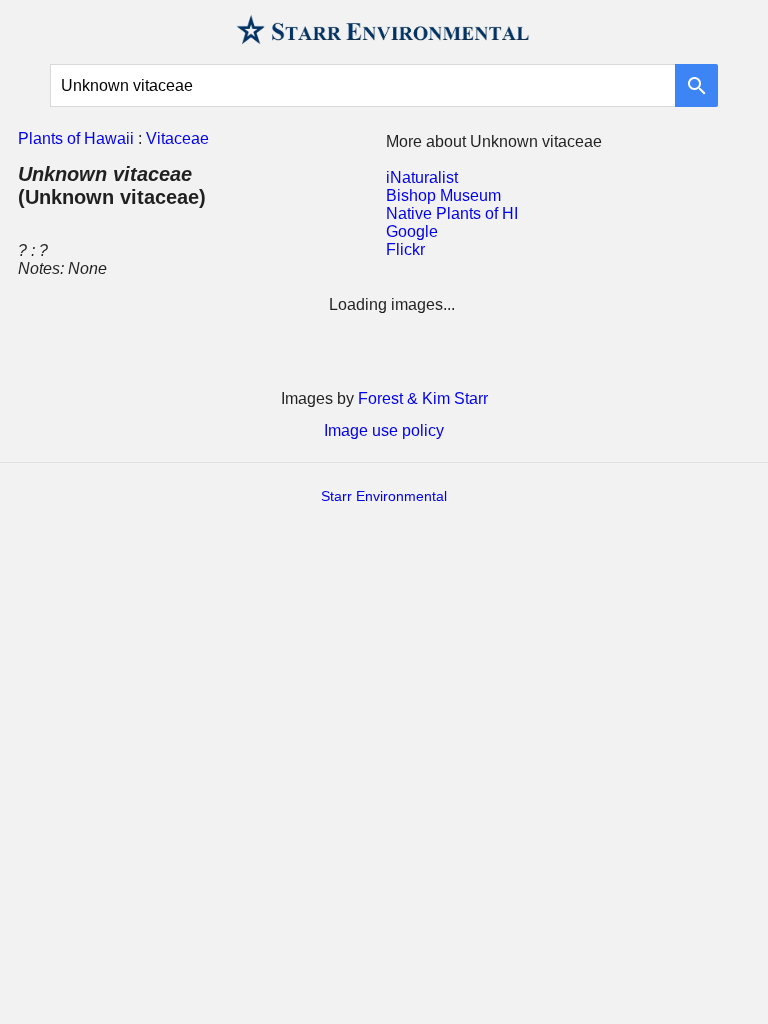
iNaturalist (422, 177)
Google (412, 231)
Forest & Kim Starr (423, 398)
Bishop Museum (443, 195)
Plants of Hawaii (76, 138)
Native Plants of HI (452, 213)
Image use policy (384, 430)
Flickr (405, 249)
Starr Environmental (384, 496)
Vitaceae (177, 138)
